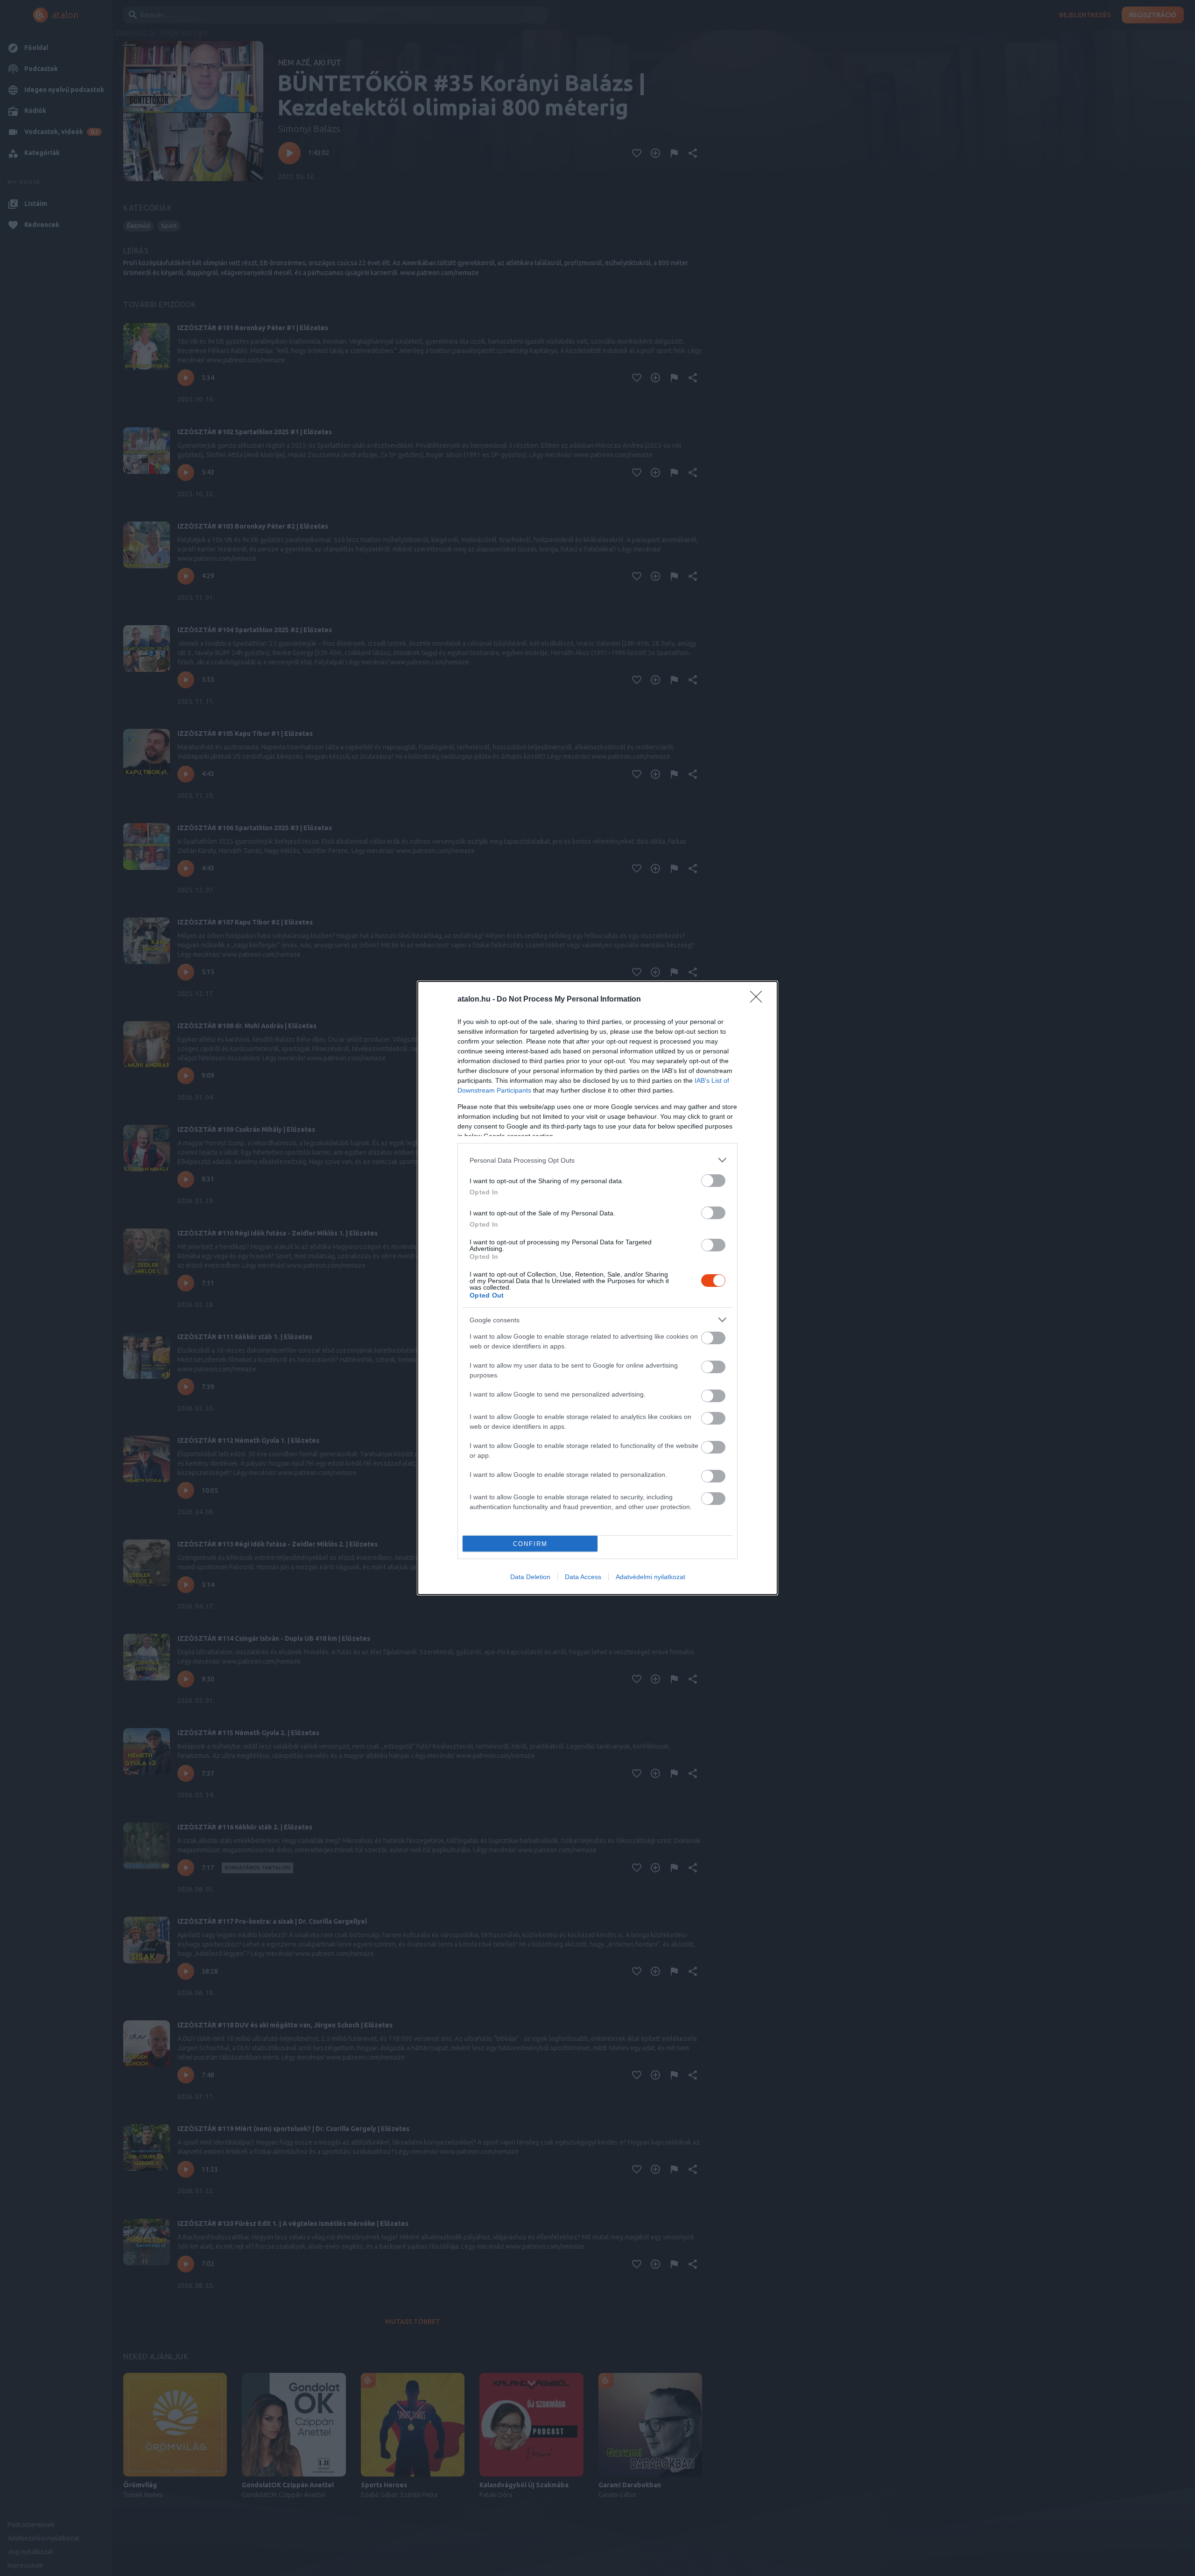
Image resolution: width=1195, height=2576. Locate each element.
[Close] (759, 1000)
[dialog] (597, 1288)
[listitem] (597, 1160)
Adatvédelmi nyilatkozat (650, 1577)
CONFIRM (530, 1544)
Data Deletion (530, 1577)
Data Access (583, 1577)
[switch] (713, 1181)
